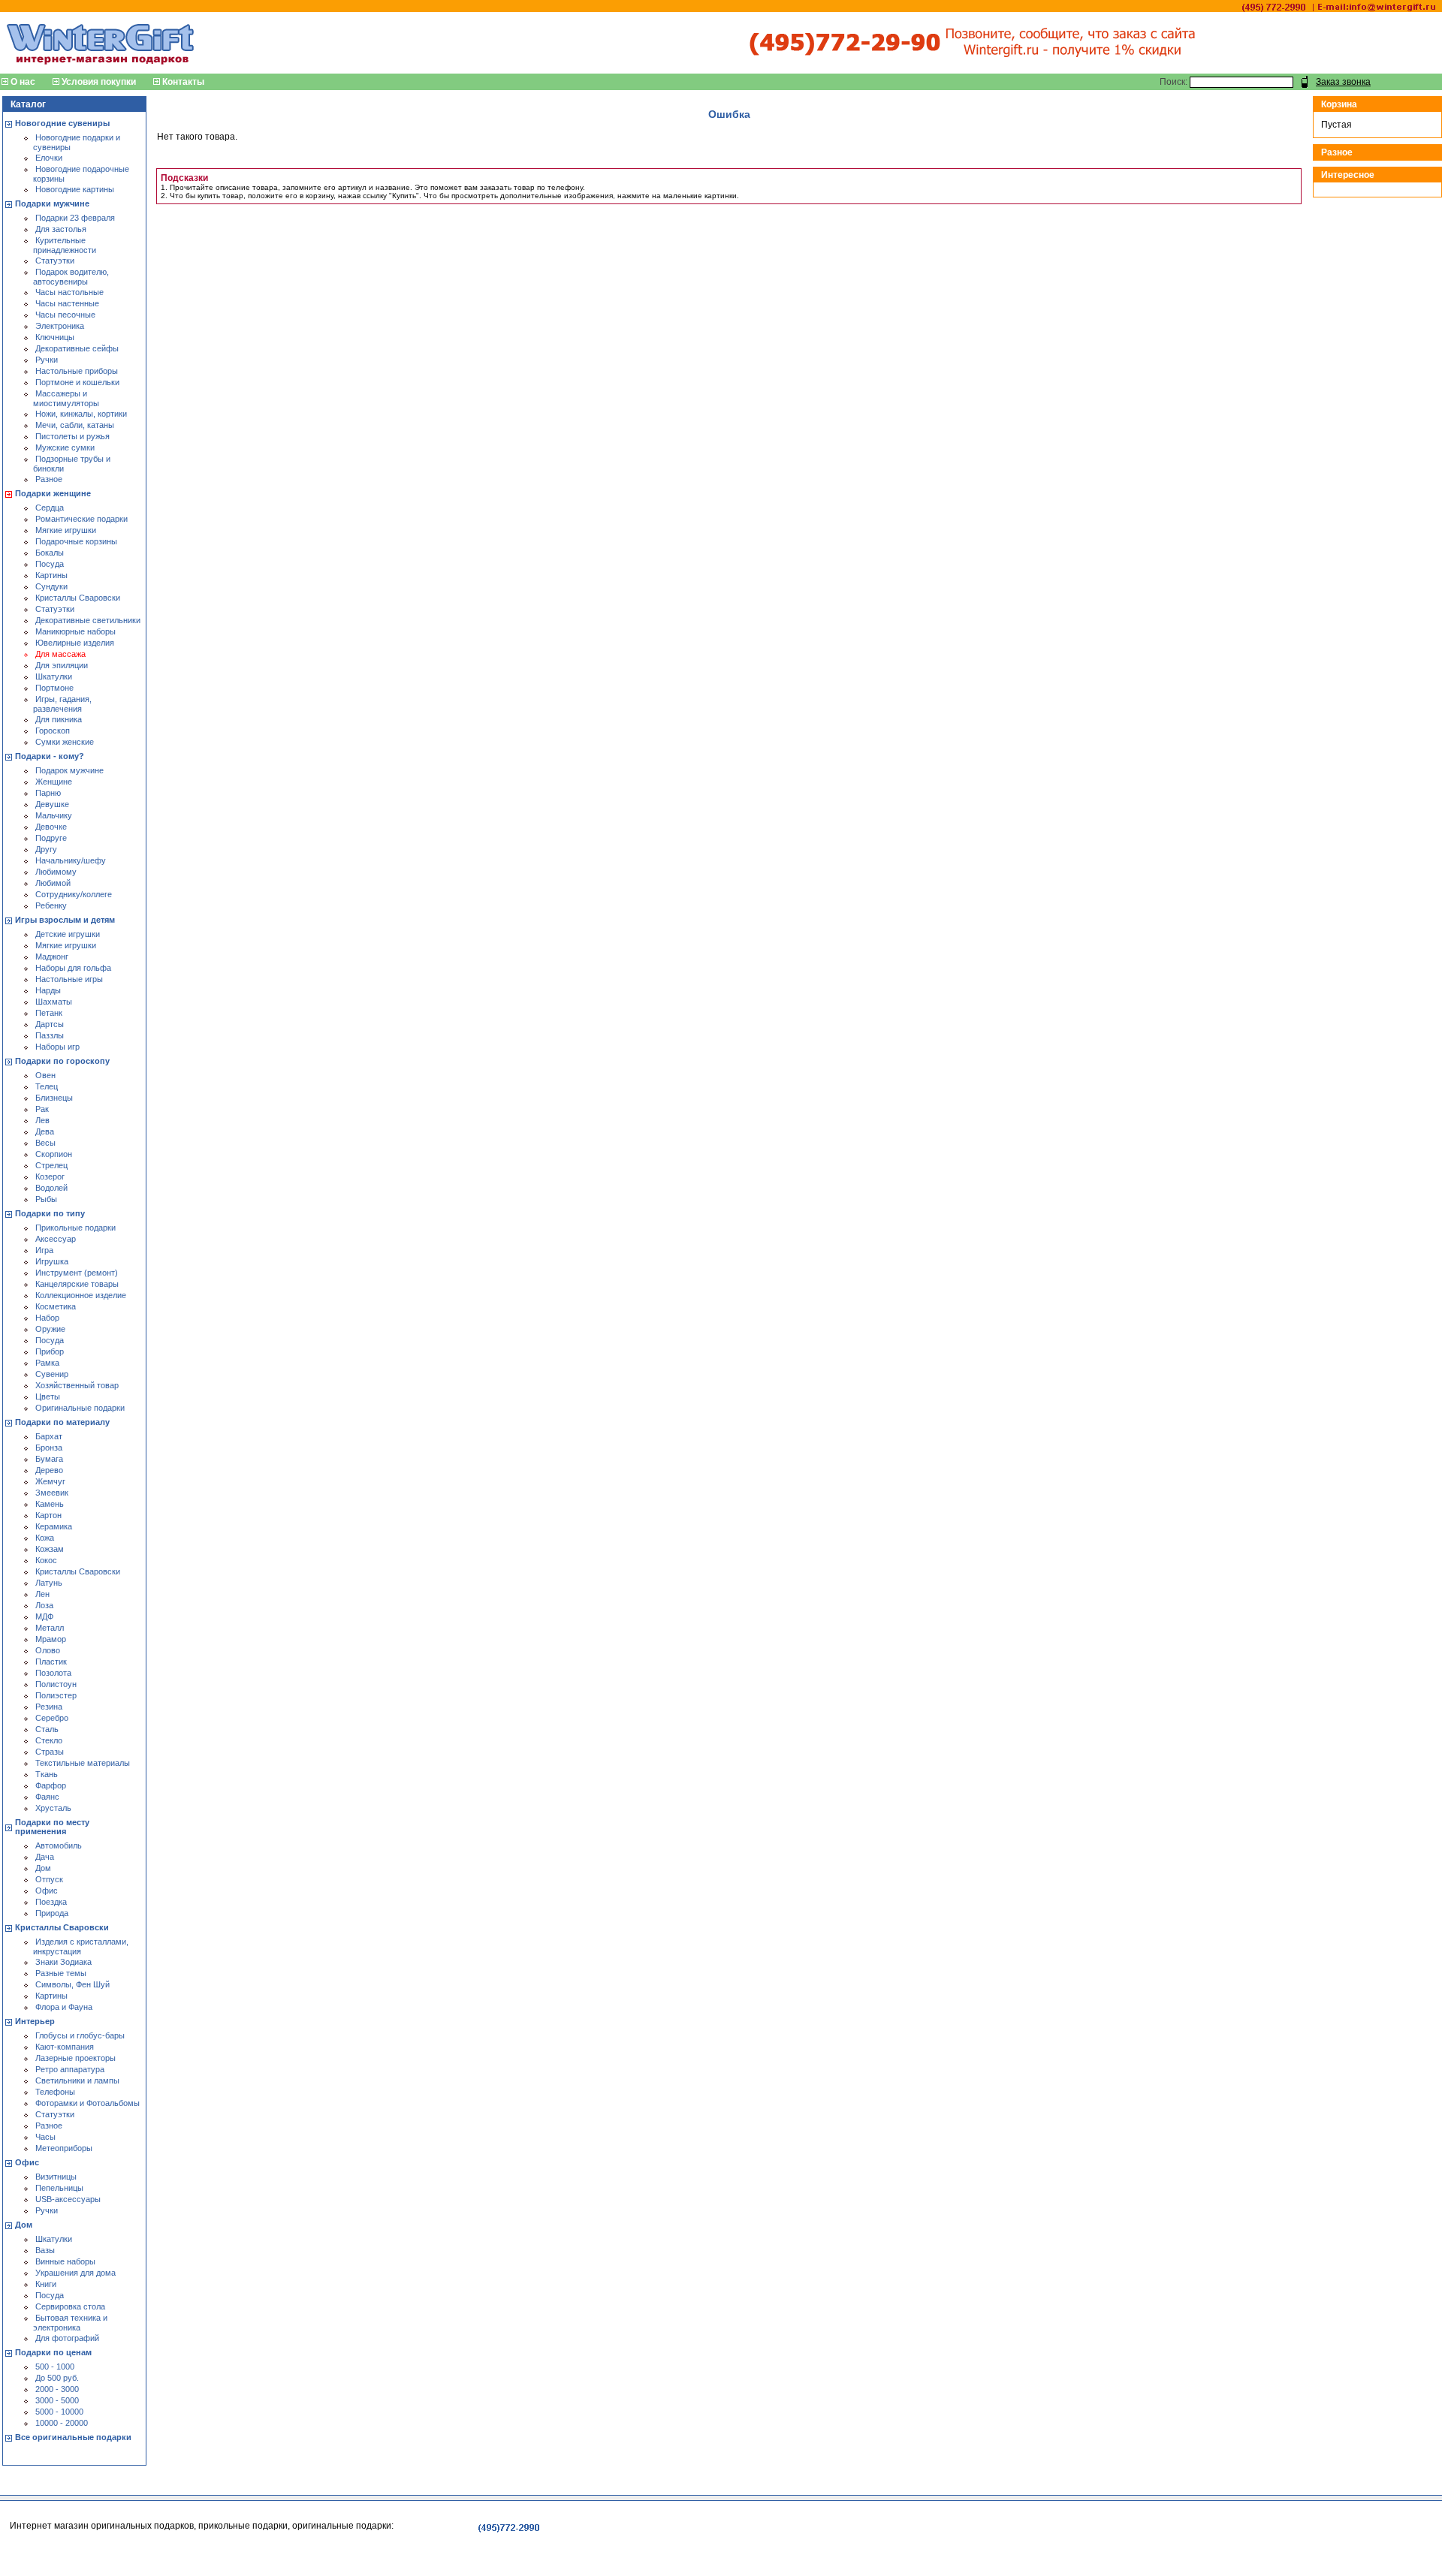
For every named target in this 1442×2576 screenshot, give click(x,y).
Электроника (60, 326)
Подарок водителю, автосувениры (71, 277)
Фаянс (47, 1797)
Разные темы (61, 1973)
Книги (46, 2284)
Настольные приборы (77, 371)
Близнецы (54, 1098)
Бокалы (50, 553)
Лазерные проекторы (75, 2058)
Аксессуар (56, 1239)
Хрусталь (53, 1808)
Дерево (49, 1470)
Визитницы (56, 2177)
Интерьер (35, 2021)
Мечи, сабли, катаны (75, 425)
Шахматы (54, 1002)
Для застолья (61, 229)
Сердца (50, 508)
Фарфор (51, 1785)
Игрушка (52, 1261)
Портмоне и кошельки (77, 382)
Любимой (53, 883)
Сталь (47, 1729)
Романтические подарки (81, 519)
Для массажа (60, 654)
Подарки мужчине (52, 203)
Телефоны (55, 2092)
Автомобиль (59, 1845)
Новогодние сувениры (62, 123)
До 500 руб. (57, 2378)
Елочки (49, 158)
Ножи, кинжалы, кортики (81, 414)
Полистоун (56, 1684)
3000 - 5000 (57, 2400)
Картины (51, 575)
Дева (45, 1131)
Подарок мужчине (69, 770)
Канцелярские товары (77, 1284)
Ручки (47, 360)
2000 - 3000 (57, 2389)
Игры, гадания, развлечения (62, 704)
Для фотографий (67, 2338)
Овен (45, 1075)
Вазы (45, 2250)
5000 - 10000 (59, 2412)
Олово (48, 1650)
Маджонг (52, 957)
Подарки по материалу (62, 1422)
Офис (47, 1891)
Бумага (49, 1459)
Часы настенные (67, 303)
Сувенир (52, 1374)
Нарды (48, 990)
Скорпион (54, 1154)
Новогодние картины (75, 189)
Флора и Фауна (64, 2007)
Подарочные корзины (76, 541)
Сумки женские (65, 742)
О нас (23, 82)
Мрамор (51, 1639)
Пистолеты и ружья (72, 436)
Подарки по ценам (53, 2352)
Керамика (54, 1526)
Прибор (50, 1351)
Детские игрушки (68, 934)
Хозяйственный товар (77, 1385)
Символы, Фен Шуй (72, 1984)
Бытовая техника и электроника (70, 2323)
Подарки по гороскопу (62, 1061)
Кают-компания (65, 2047)
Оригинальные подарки (80, 1408)
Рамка (47, 1363)
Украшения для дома (75, 2273)
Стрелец (51, 1165)
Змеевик (52, 1493)
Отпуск (49, 1879)
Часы (45, 2137)
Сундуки (51, 586)
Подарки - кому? (50, 756)
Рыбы (46, 1199)
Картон (48, 1515)
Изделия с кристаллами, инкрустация (81, 1946)
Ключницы (55, 337)
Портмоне (54, 688)
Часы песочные (65, 315)
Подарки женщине (53, 493)
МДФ (44, 1616)
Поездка (51, 1902)
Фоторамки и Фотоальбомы (87, 2103)
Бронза (49, 1448)
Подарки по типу (50, 1213)
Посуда (50, 564)
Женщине (54, 782)
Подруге (51, 838)
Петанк (49, 1013)
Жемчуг (50, 1481)
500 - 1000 (55, 2367)
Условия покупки (99, 82)
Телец (47, 1086)
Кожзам (50, 1549)
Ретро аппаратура (70, 2069)
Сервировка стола (70, 2306)
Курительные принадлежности (65, 245)
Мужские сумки (65, 447)
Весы (45, 1143)
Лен (42, 1594)
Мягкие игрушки (66, 530)
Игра (44, 1250)
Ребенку (51, 905)
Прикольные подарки (75, 1228)
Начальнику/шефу (71, 860)
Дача (45, 1857)
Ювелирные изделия (75, 643)
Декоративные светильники (88, 620)
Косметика (56, 1306)
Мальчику (54, 815)
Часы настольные (69, 292)
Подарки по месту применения (52, 1827)
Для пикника (59, 719)
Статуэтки (55, 261)
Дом (43, 1868)
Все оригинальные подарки (73, 2437)
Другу (46, 849)
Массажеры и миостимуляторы (66, 398)
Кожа (45, 1538)
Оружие (50, 1329)
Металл (50, 1628)
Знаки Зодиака (63, 1962)
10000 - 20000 (62, 2423)
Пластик (51, 1662)
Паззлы (50, 1035)
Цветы (48, 1396)
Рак (42, 1109)
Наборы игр (57, 1047)
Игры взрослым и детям (65, 920)
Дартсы (50, 1024)
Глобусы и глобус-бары (80, 2035)
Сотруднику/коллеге (74, 894)
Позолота (53, 1673)
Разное (49, 479)
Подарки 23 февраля (75, 218)
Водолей (51, 1188)
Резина (49, 1707)
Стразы (50, 1752)
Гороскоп (53, 731)
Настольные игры (69, 979)
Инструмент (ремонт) (77, 1273)
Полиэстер (56, 1695)
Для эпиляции (62, 665)
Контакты (183, 82)
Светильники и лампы (77, 2080)
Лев (42, 1120)
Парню (48, 793)
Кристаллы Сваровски (78, 598)
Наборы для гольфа (73, 968)
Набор (47, 1318)
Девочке (51, 827)
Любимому (56, 872)
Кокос (46, 1560)
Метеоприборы (64, 2148)
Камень (50, 1504)
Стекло (49, 1740)
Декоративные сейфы (77, 348)
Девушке (52, 804)
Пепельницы (59, 2188)
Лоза (44, 1605)
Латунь (49, 1583)
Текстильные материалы (83, 1763)
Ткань (47, 1774)
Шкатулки (54, 676)
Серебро (52, 1718)
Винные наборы (65, 2261)
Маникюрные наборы (75, 631)
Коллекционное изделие (81, 1295)
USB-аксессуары (68, 2199)
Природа (52, 1913)
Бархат (49, 1436)
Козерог (50, 1177)
